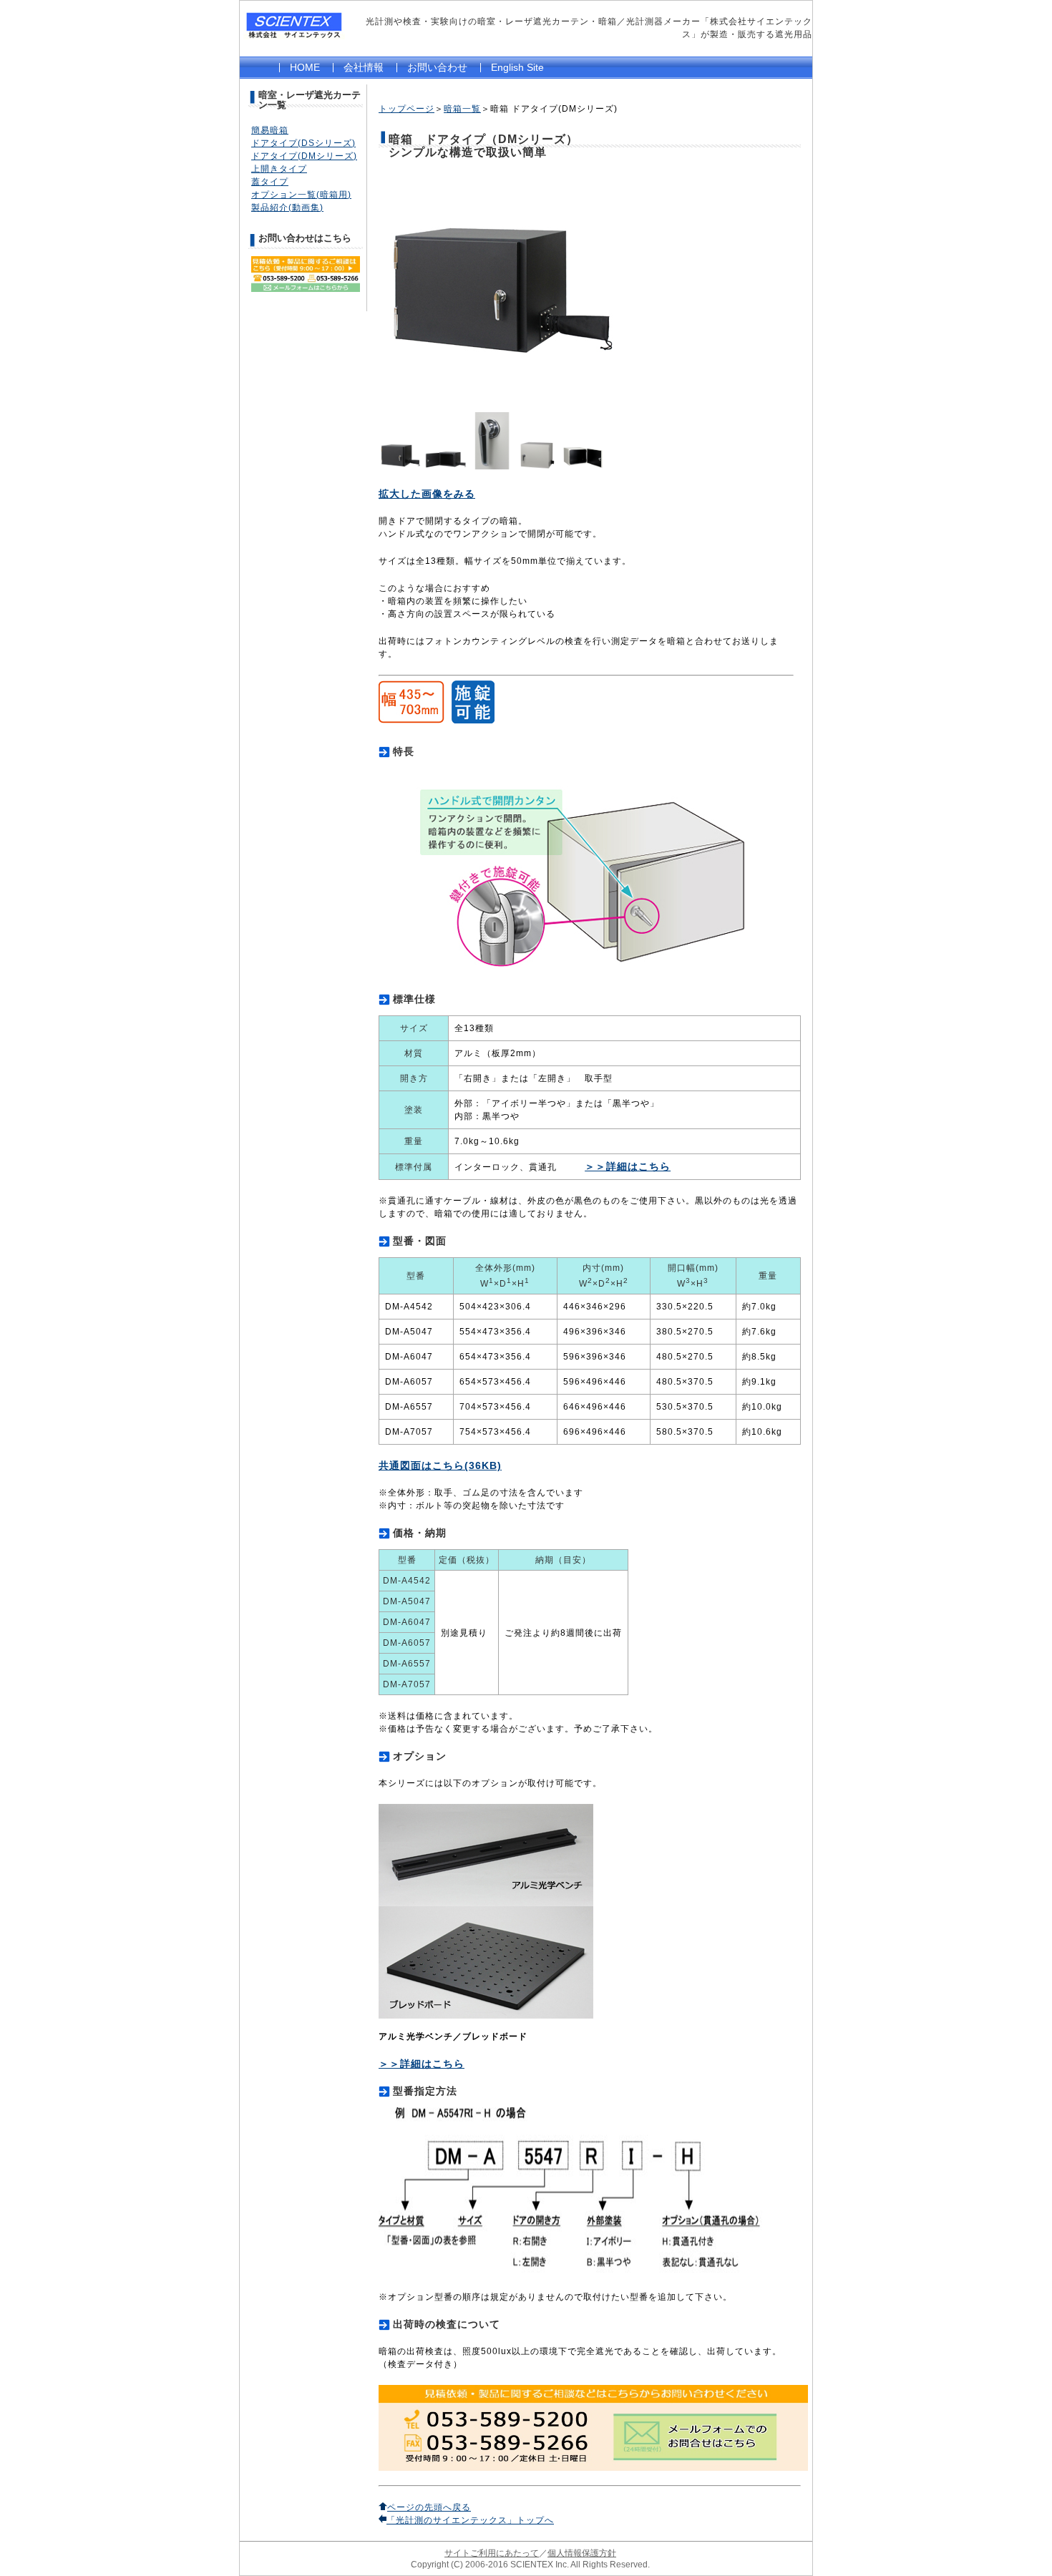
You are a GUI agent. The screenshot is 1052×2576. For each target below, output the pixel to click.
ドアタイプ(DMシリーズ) (304, 156)
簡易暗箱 (270, 130)
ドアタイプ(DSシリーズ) (303, 143)
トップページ (406, 109)
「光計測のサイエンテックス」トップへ (470, 2520)
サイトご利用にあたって (492, 2553)
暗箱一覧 (462, 109)
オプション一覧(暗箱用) (301, 195)
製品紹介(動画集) (287, 208)
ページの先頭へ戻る (429, 2507)
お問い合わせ (437, 67)
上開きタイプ (279, 169)
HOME (305, 67)
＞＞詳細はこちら (628, 1166)
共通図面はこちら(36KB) (440, 1465)
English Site (517, 67)
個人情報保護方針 (582, 2553)
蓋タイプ (270, 182)
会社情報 (364, 67)
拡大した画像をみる (427, 494)
